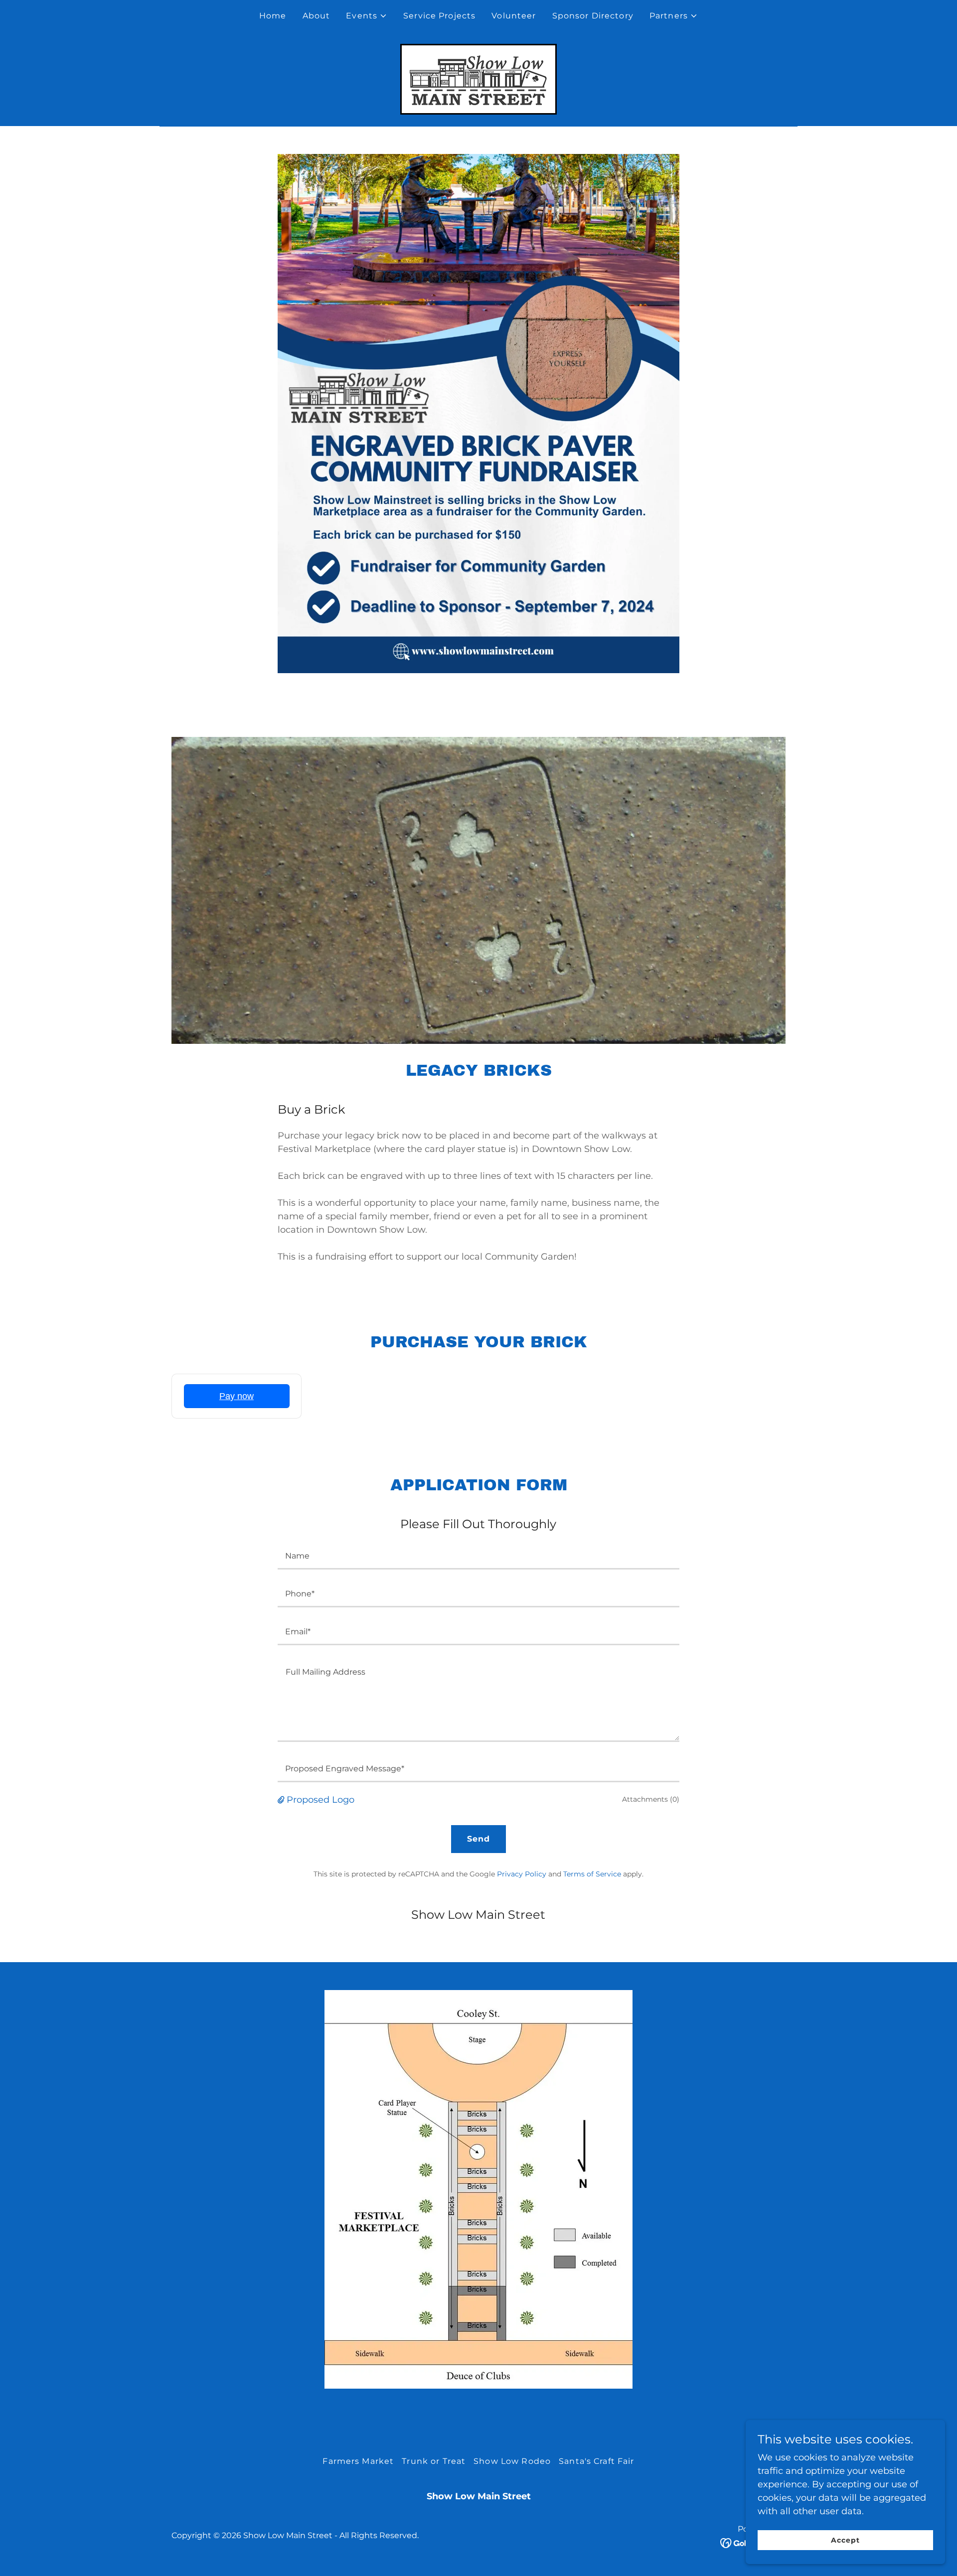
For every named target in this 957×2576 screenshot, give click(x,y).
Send (479, 1839)
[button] (367, 16)
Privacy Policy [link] (522, 1874)
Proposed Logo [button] (320, 1800)
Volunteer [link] (514, 16)
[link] (478, 79)
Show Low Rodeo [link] (512, 2461)
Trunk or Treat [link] (434, 2461)
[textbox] (478, 1557)
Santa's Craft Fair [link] (596, 2461)
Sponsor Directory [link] (593, 16)
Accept (845, 2540)
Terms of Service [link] (592, 1874)
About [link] (317, 16)
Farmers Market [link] (358, 2461)
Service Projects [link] (439, 16)
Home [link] (273, 16)
